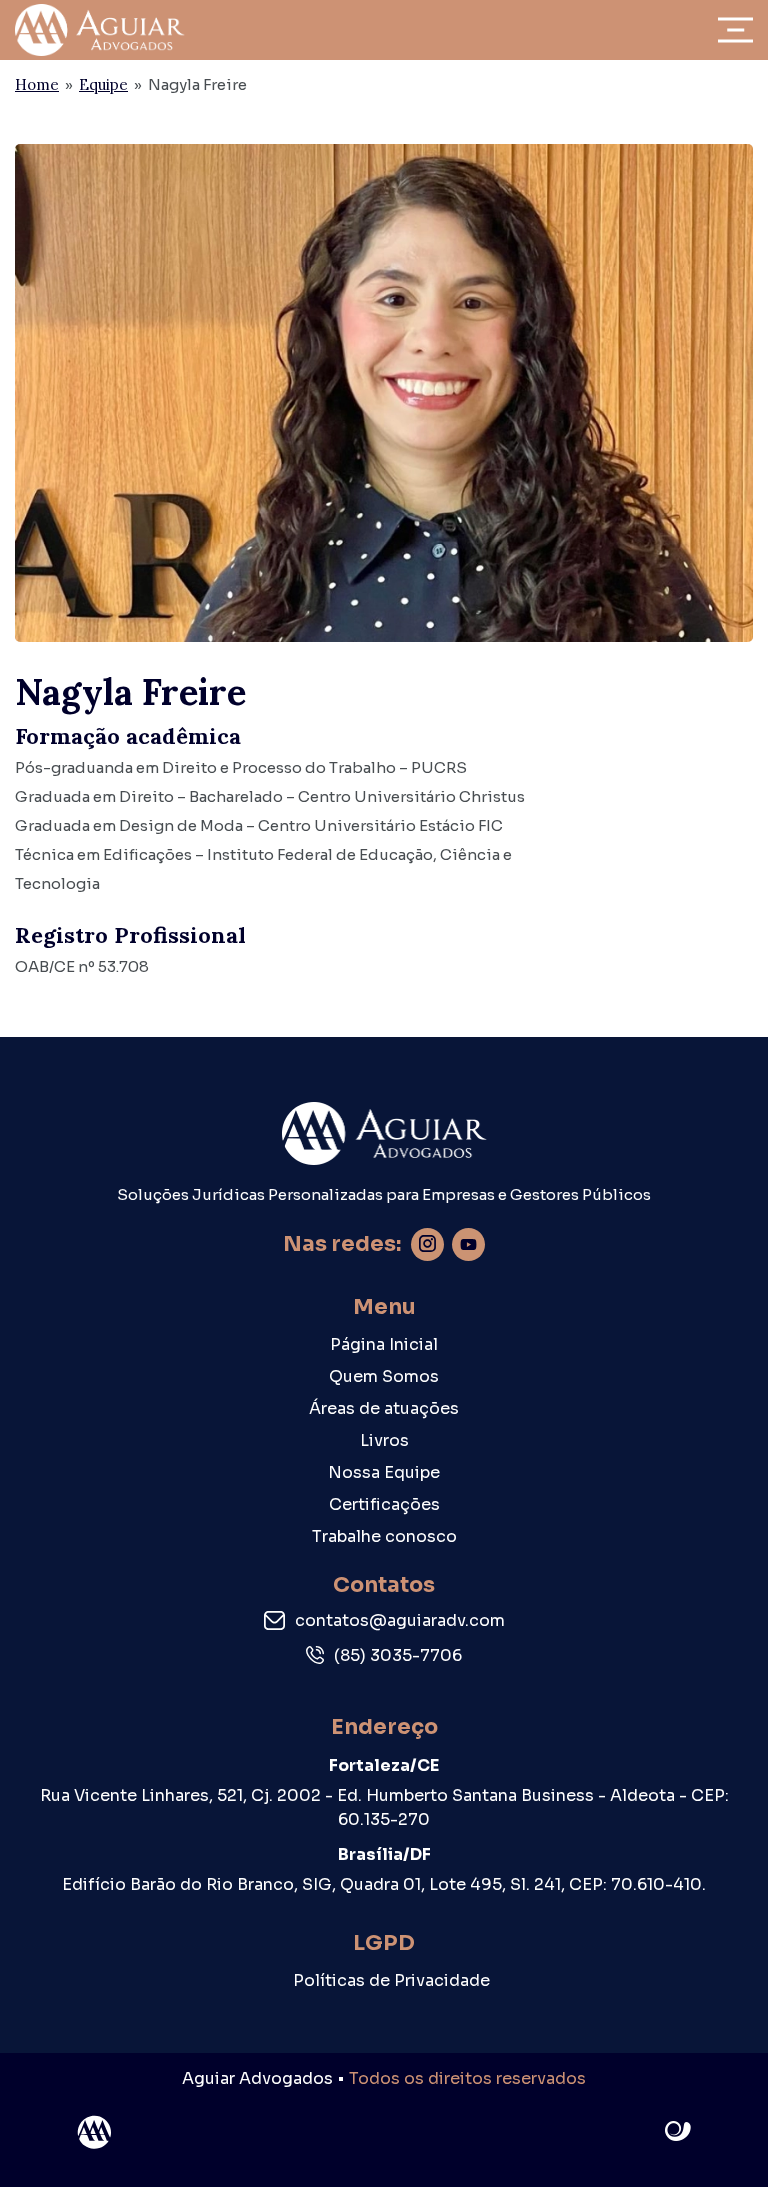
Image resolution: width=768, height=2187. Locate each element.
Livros (384, 1440)
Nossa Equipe (384, 1472)
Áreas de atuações (384, 1408)
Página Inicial (384, 1344)
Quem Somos (384, 1376)
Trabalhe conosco (384, 1536)
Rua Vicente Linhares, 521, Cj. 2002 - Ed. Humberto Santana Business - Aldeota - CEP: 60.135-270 (384, 1807)
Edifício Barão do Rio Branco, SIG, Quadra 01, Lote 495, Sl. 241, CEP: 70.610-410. (384, 1884)
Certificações (384, 1504)
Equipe (103, 84)
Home (37, 84)
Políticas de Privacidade (391, 1980)
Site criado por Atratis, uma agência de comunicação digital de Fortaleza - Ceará (678, 2132)
